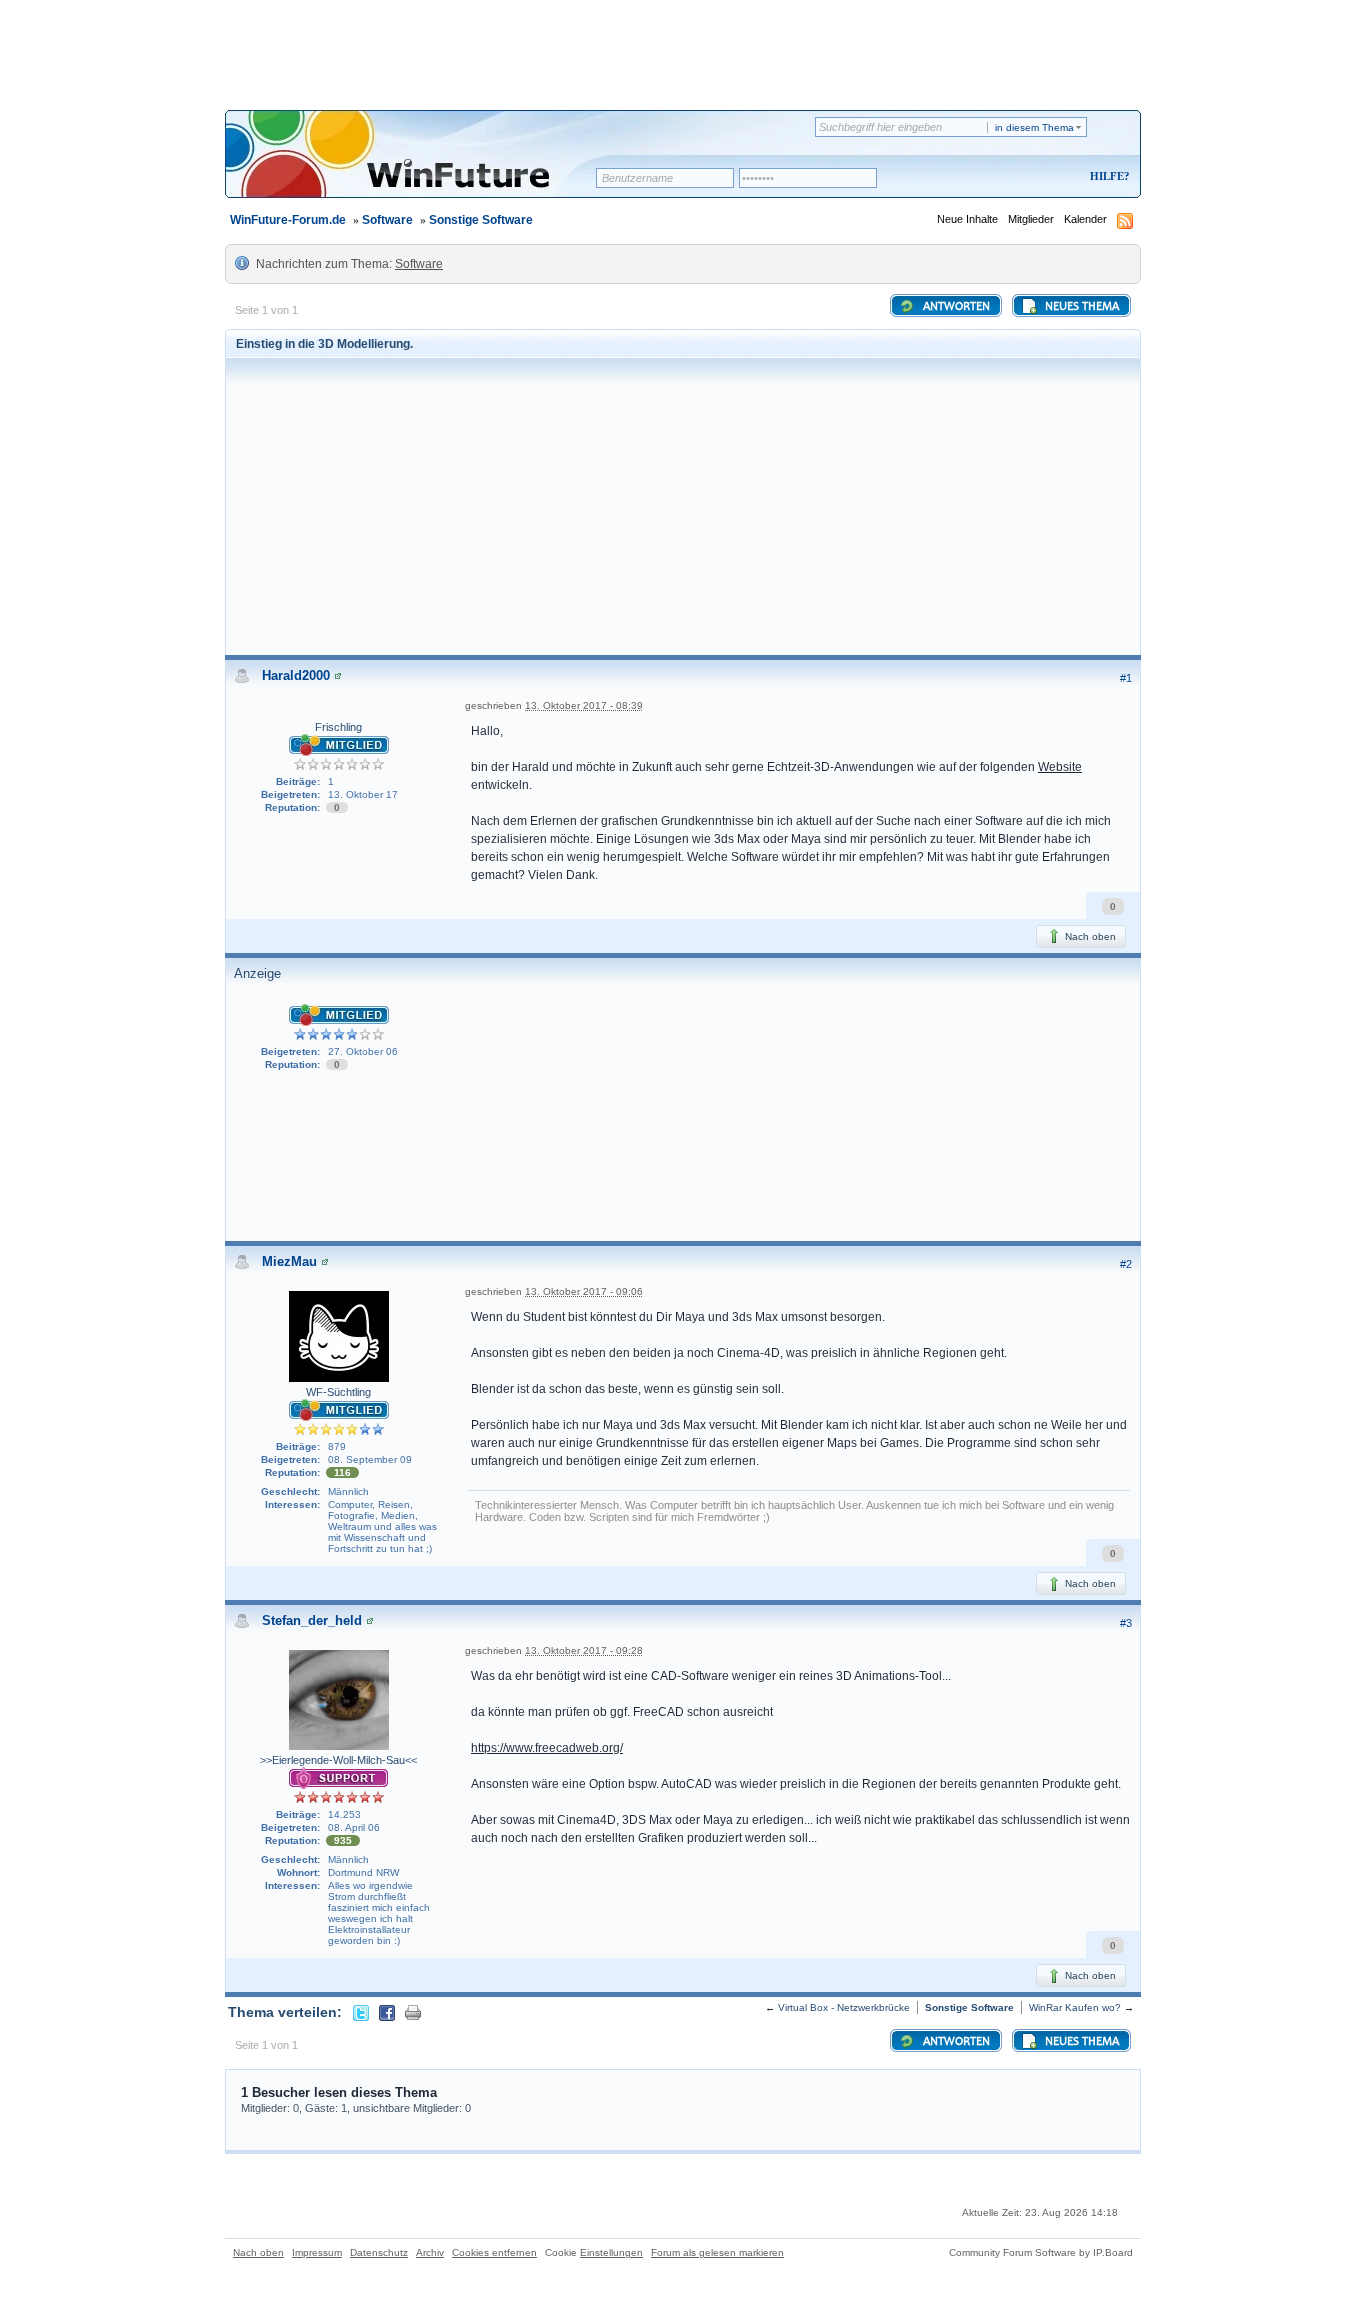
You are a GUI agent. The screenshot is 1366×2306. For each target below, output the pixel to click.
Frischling (338, 727)
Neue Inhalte (967, 219)
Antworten (955, 307)
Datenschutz (379, 2252)
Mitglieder (1031, 219)
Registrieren (1026, 177)
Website (1060, 767)
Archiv (430, 2252)
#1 (1126, 678)
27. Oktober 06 (363, 1051)
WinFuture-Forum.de (288, 220)
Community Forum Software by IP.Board (1041, 2252)
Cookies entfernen (494, 2252)
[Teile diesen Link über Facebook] (387, 2012)
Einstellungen (611, 2252)
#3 (1126, 1623)
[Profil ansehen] (338, 675)
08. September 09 (370, 1459)
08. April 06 (354, 1827)
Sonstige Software (481, 220)
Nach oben (1089, 936)
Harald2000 (296, 675)
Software (387, 220)
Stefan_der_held (312, 1620)
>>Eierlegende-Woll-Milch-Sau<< (338, 1760)
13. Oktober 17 (363, 794)
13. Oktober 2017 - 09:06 (584, 1291)
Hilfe (1107, 176)
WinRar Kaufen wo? (1075, 2007)
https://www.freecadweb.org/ (547, 1748)
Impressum (317, 2252)
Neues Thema (1080, 307)
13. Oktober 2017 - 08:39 (584, 705)
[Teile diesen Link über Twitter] (361, 2012)
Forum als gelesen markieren (717, 2252)
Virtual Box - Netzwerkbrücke (844, 2007)
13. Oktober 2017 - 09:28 (584, 1650)
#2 (1126, 1264)
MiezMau (289, 1261)
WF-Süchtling (338, 1392)
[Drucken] (413, 2012)
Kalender (1085, 219)
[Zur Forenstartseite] (417, 167)
